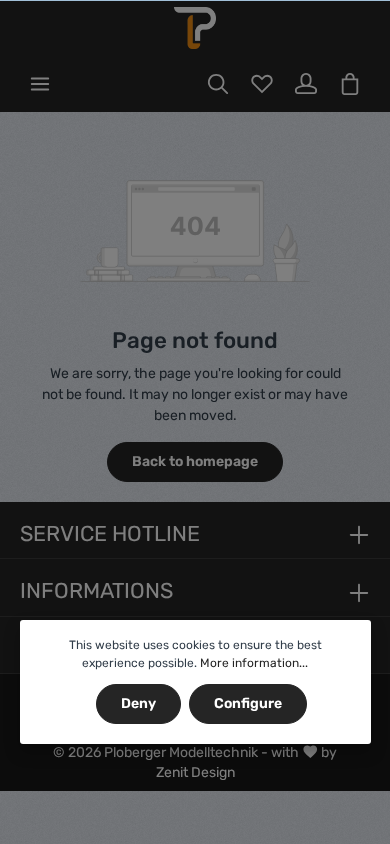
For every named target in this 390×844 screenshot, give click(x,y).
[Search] (218, 84)
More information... (254, 663)
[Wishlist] (262, 84)
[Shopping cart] (350, 84)
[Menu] (40, 84)
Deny (138, 703)
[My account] (306, 84)
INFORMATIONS (96, 590)
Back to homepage (195, 461)
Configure (248, 703)
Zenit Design (195, 772)
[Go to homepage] (195, 28)
